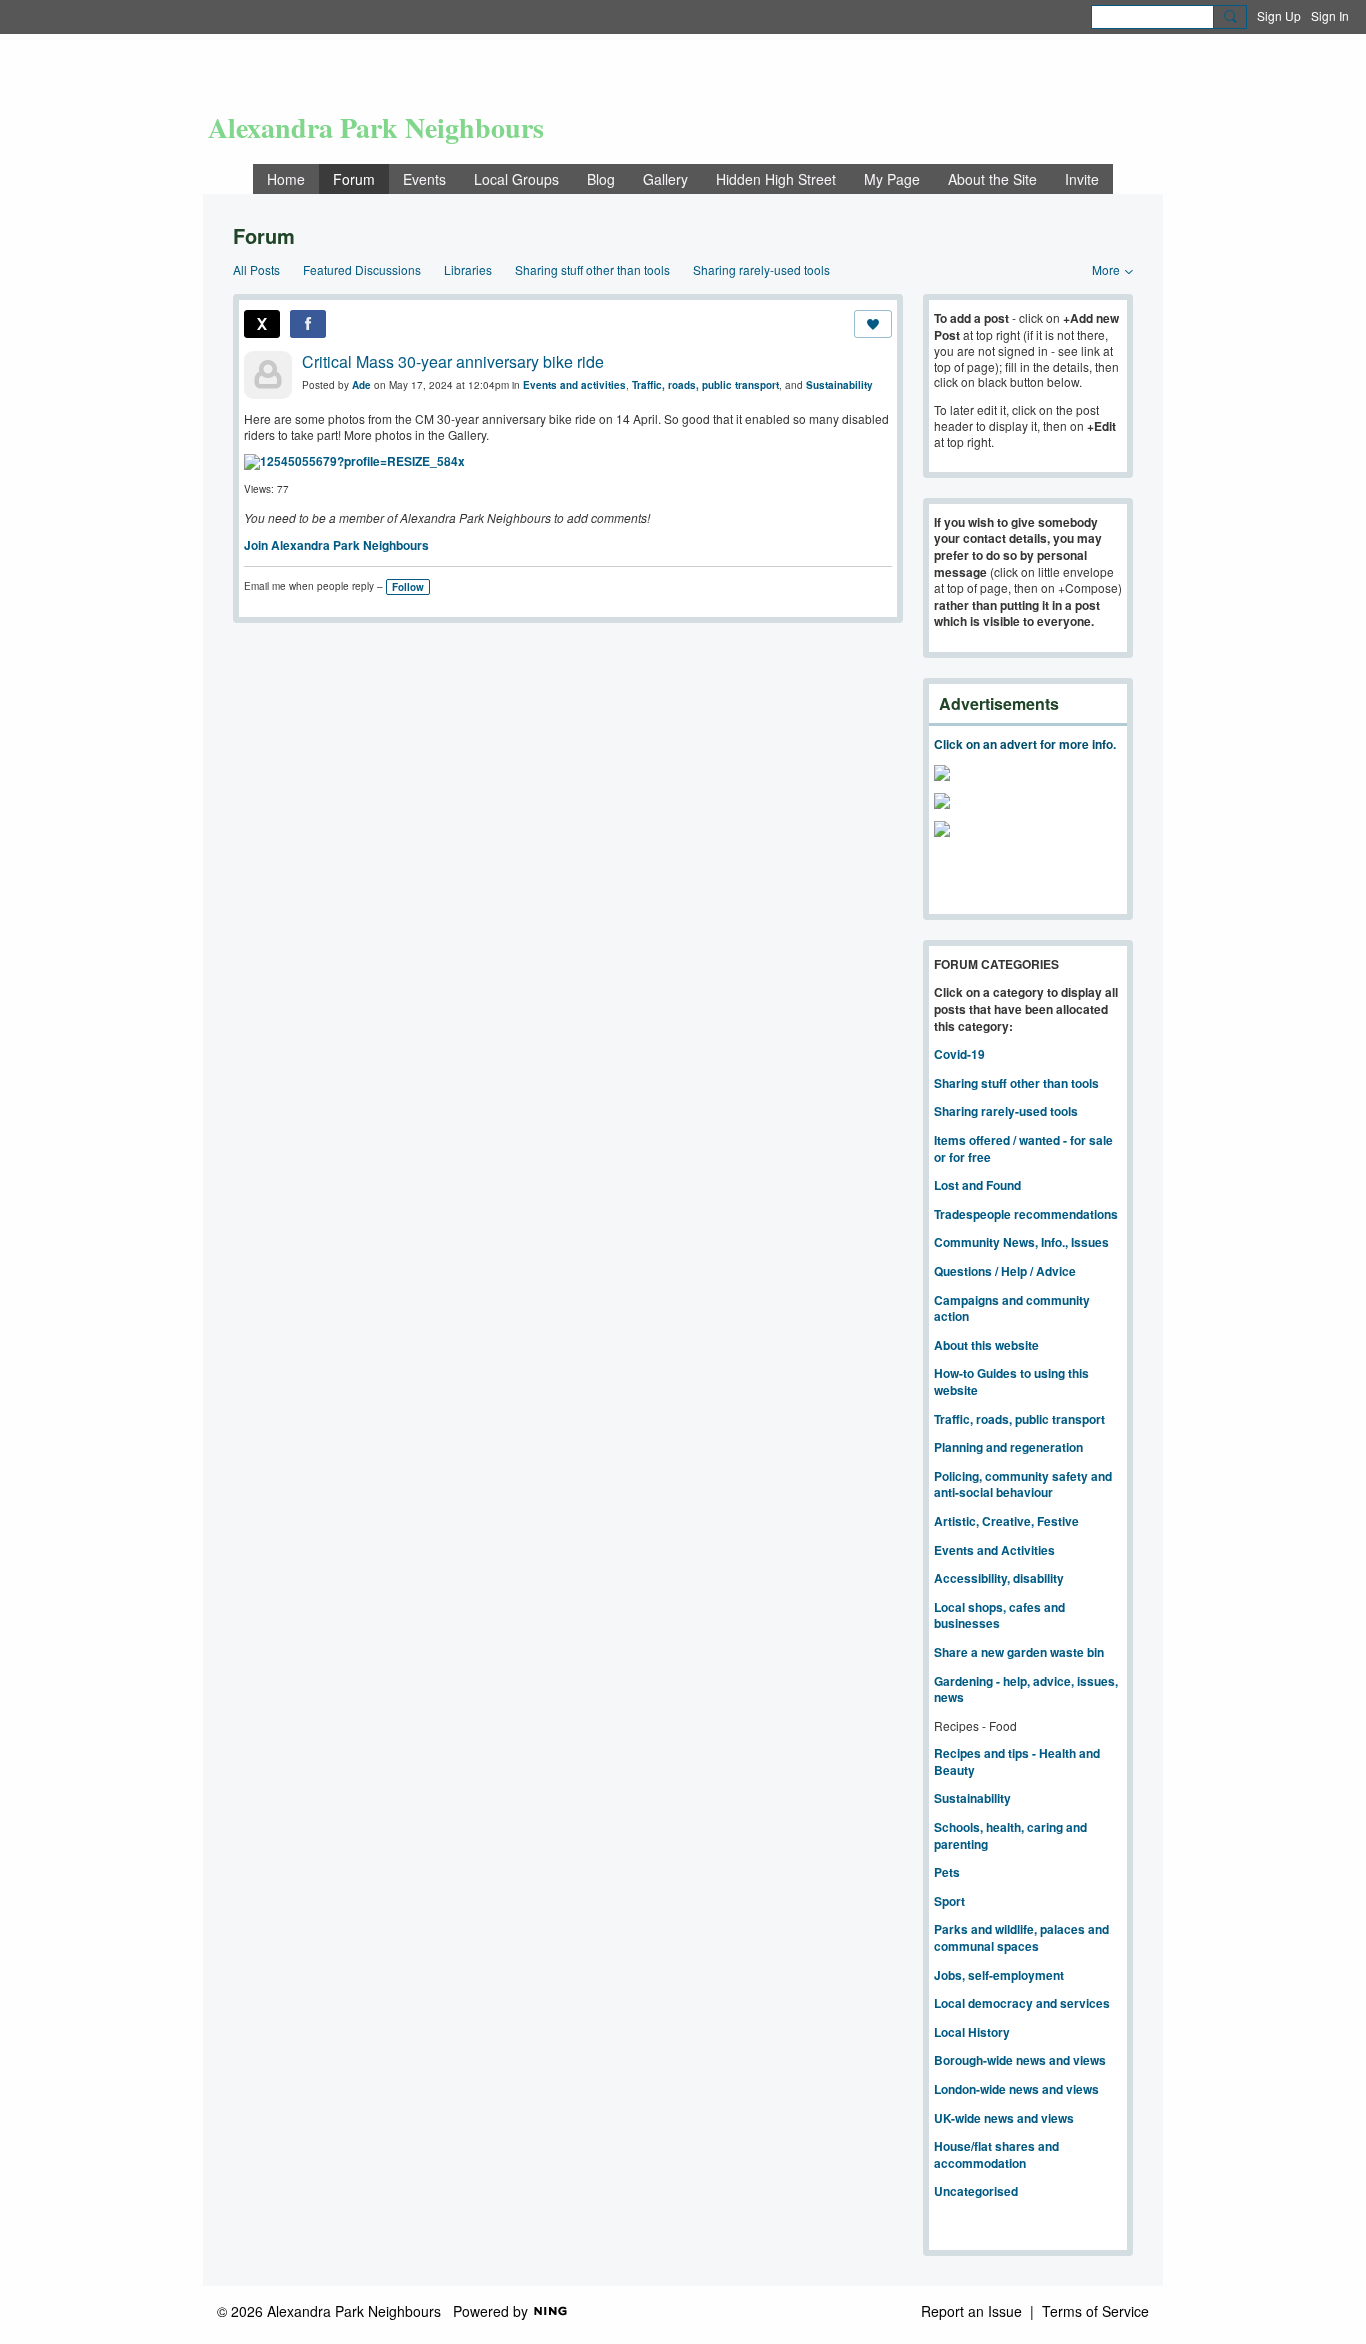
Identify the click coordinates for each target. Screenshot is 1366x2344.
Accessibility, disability (999, 1578)
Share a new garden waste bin (1019, 1652)
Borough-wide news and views (1020, 2060)
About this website (986, 1345)
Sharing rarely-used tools (761, 269)
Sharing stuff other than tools (592, 269)
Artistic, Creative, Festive (1006, 1521)
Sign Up (1279, 15)
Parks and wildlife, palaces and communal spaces (1021, 1937)
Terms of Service (1095, 2311)
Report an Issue (971, 2311)
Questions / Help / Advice (1005, 1271)
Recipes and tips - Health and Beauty (1017, 1761)
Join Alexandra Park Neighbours (336, 545)
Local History (972, 2032)
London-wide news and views (1016, 2089)
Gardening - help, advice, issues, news (1026, 1689)
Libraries (468, 269)
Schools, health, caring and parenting (1010, 1835)
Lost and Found (977, 1185)
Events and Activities (994, 1550)
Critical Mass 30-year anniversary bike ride (453, 361)
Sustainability (839, 385)
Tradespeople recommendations (1026, 1214)
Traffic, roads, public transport (705, 385)
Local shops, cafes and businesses (999, 1615)
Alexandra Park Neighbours (376, 127)
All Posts (256, 269)
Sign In (1330, 15)
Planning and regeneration (1008, 1447)
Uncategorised (976, 2191)
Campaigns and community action (1012, 1308)
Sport (949, 1901)
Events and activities (574, 385)
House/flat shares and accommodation (996, 2154)
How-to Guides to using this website (1011, 1381)
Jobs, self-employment (999, 1975)
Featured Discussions (362, 269)
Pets (947, 1872)
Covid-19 (959, 1054)
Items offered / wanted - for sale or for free (1023, 1148)
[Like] (873, 324)
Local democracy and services (1022, 2003)
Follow (408, 587)
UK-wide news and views (1004, 2118)
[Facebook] (308, 324)
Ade (361, 385)
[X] (262, 324)
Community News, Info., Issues (1021, 1242)
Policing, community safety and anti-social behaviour (1023, 1484)
